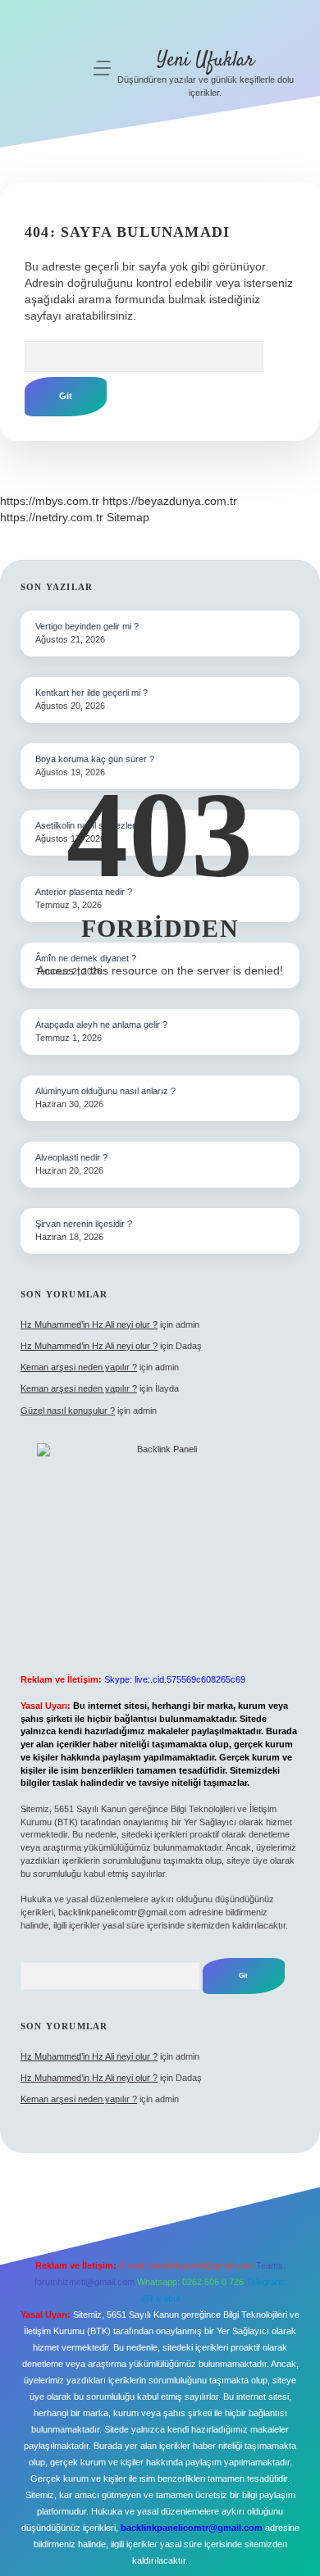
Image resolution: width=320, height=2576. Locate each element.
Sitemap (128, 517)
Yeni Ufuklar (206, 60)
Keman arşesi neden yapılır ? (79, 1367)
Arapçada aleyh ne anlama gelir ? (101, 1024)
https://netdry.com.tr (52, 517)
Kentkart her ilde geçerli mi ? (91, 693)
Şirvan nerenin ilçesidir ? (84, 1224)
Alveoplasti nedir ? (71, 1157)
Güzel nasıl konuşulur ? (68, 1411)
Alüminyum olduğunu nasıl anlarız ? (105, 1091)
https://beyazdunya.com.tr (170, 501)
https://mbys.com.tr (50, 501)
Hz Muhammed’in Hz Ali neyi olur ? (89, 1324)
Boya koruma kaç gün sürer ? (95, 759)
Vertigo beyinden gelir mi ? (87, 626)
